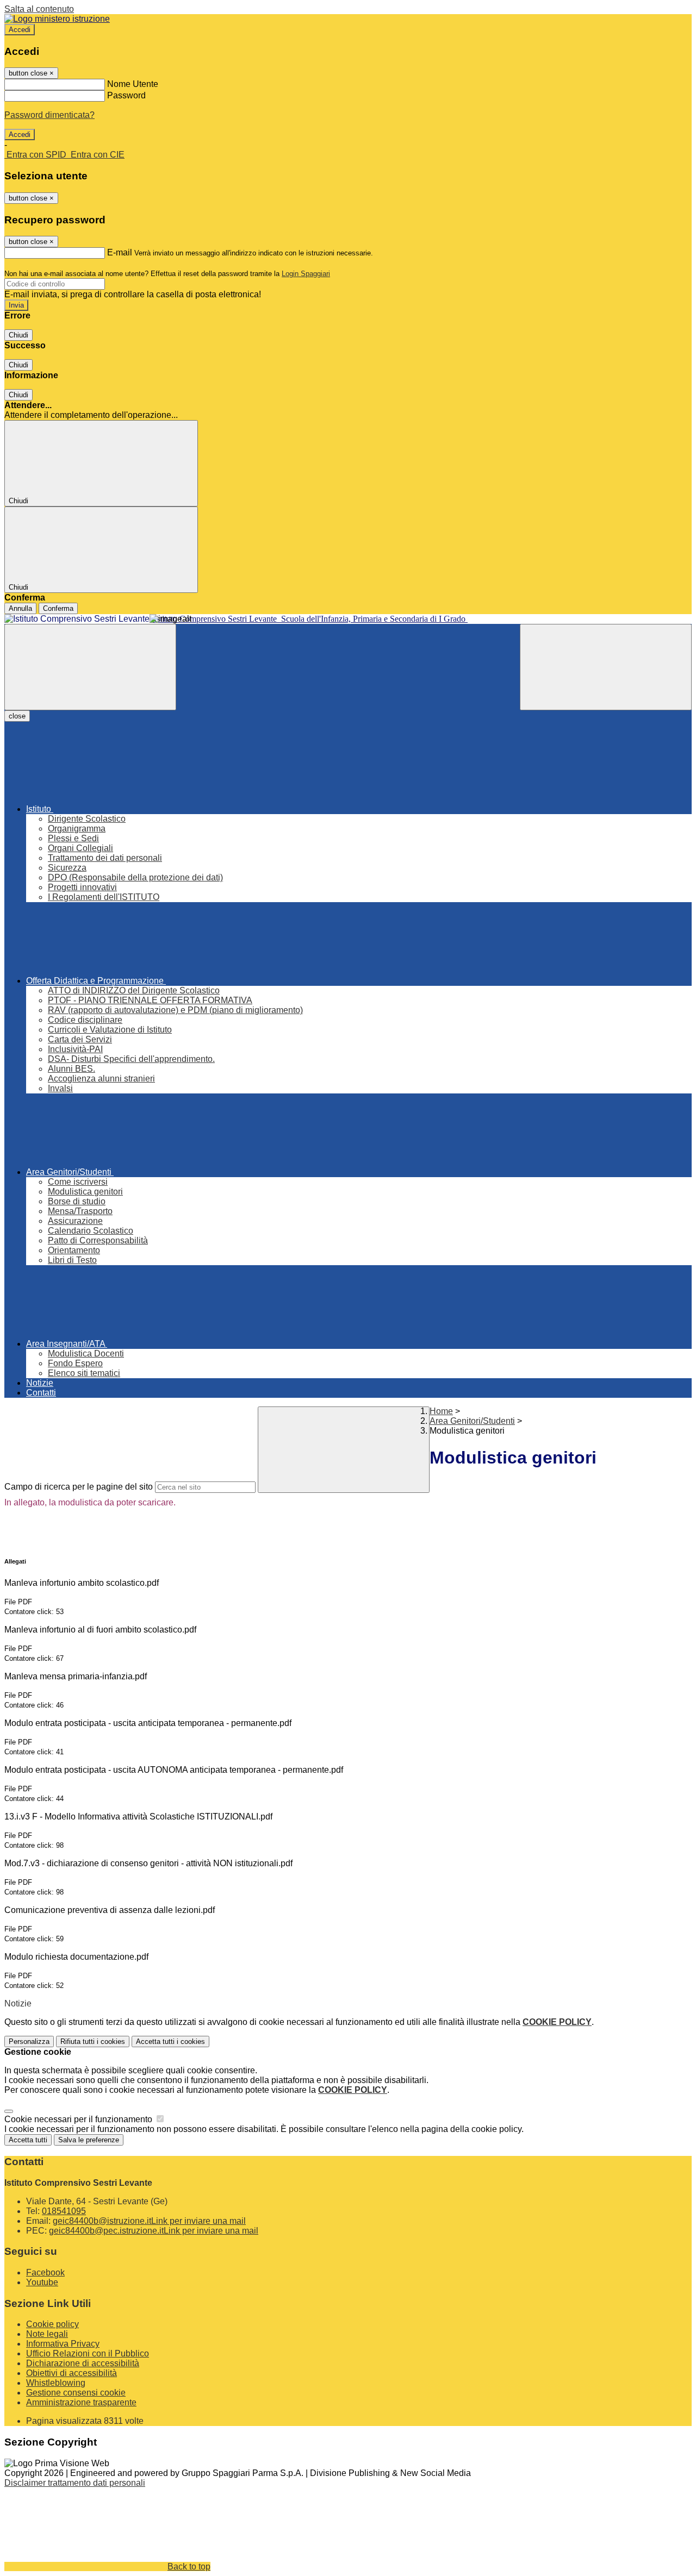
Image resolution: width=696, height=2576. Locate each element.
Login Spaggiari (306, 274)
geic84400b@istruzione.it (149, 2221)
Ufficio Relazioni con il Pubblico (88, 2353)
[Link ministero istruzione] (57, 19)
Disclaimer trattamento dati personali (75, 2483)
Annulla (20, 608)
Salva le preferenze (89, 2140)
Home (441, 1411)
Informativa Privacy (63, 2344)
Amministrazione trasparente (81, 2402)
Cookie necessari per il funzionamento (79, 2119)
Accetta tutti (170, 2042)
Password (126, 95)
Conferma (58, 608)
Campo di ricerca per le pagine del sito (79, 1487)
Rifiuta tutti (93, 2042)
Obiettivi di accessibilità (72, 2373)
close (17, 716)
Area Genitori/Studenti (472, 1421)
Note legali (47, 2334)
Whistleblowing (56, 2383)
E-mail (120, 252)
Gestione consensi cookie (76, 2393)
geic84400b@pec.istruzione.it (154, 2231)
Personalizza (29, 2042)
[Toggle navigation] (90, 667)
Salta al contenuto (39, 9)
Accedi (20, 30)
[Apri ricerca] (606, 667)
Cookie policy (52, 2324)
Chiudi (18, 335)
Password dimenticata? (49, 115)
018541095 (64, 2211)
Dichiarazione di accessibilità (83, 2363)
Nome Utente (133, 84)
